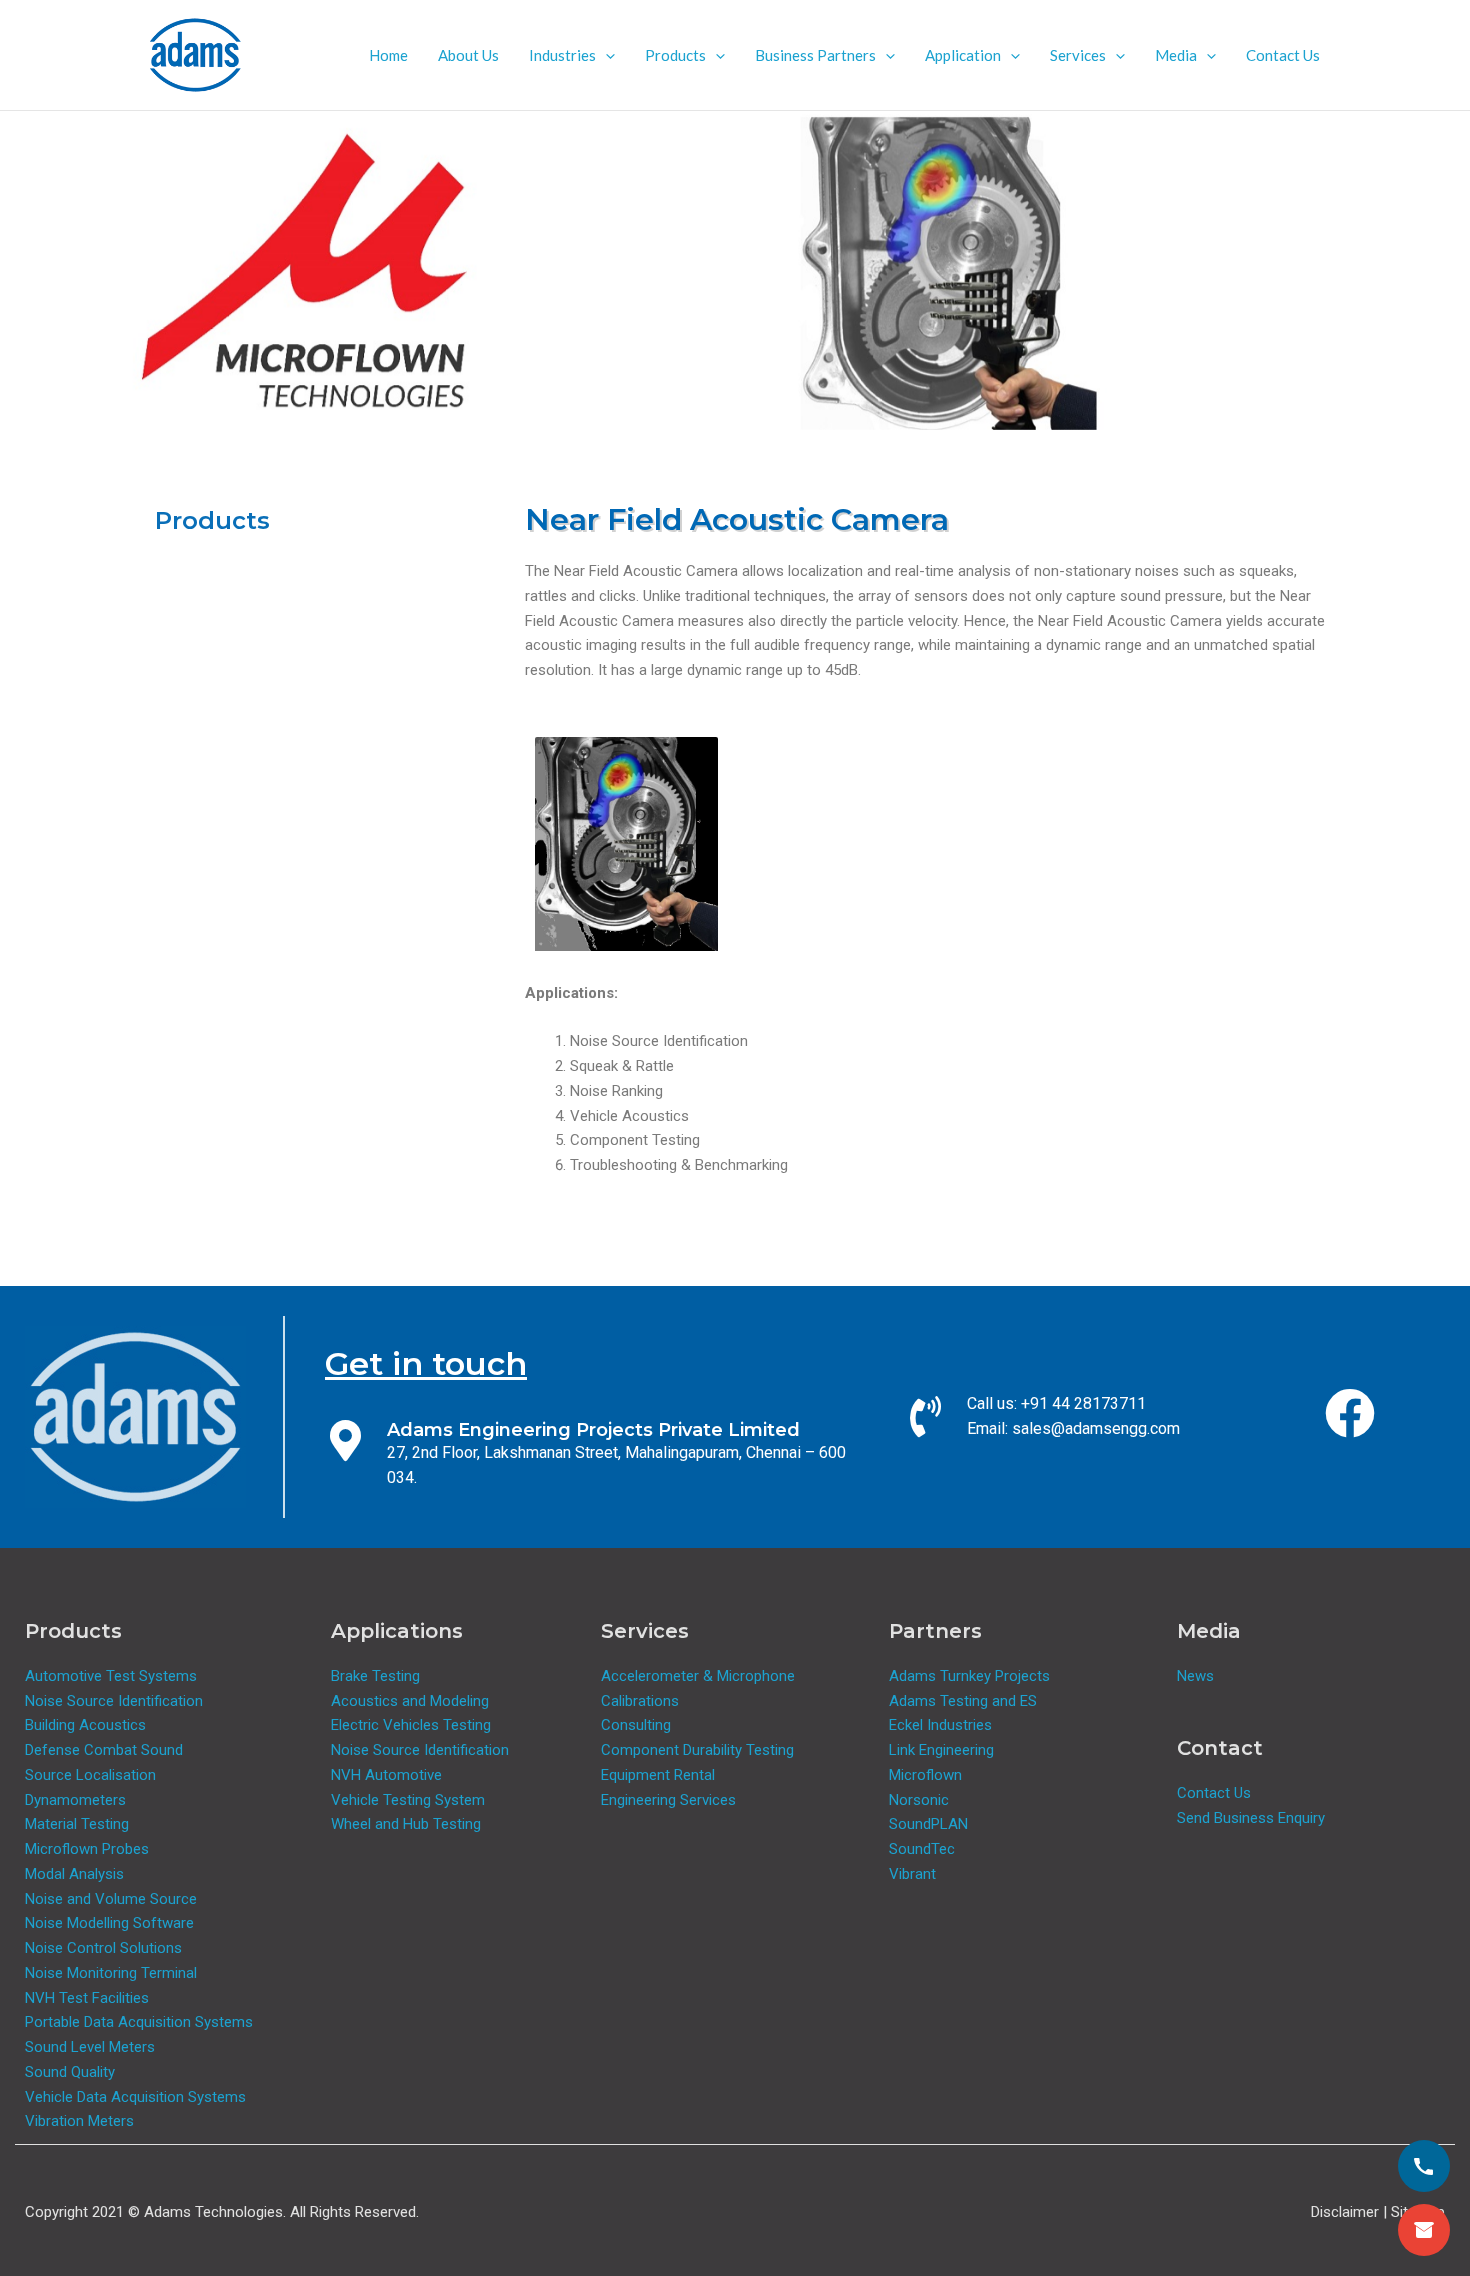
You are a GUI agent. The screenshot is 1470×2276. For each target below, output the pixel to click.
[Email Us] (1424, 2230)
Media (1176, 55)
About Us (468, 55)
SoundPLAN (928, 1824)
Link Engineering (941, 1750)
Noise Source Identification (114, 1701)
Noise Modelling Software (109, 1923)
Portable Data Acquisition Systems (139, 2022)
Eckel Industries (940, 1725)
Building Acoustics (85, 1725)
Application (963, 55)
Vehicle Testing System (408, 1800)
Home (388, 55)
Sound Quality (70, 2072)
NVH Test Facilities (87, 1998)
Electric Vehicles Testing (411, 1725)
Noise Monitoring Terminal (111, 1973)
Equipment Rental (658, 1775)
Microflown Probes (87, 1849)
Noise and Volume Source (111, 1899)
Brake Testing (375, 1676)
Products (675, 55)
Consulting (636, 1725)
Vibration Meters (79, 2121)
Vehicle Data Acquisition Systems (135, 2097)
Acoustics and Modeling (410, 1701)
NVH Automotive (386, 1775)
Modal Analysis (74, 1874)
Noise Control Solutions (103, 1948)
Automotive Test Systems (111, 1676)
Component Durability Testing (697, 1750)
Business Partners (815, 55)
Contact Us (1283, 55)
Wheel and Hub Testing (406, 1824)
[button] (605, 55)
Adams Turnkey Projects (969, 1676)
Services (1078, 55)
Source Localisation (90, 1775)
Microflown (925, 1775)
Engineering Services (668, 1800)
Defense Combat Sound (104, 1750)
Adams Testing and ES (963, 1701)
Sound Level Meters (90, 2047)
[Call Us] (1424, 2166)
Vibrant (912, 1874)
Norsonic (919, 1800)
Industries (562, 55)
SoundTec (922, 1849)
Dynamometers (75, 1800)
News (1195, 1676)
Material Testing (77, 1824)
